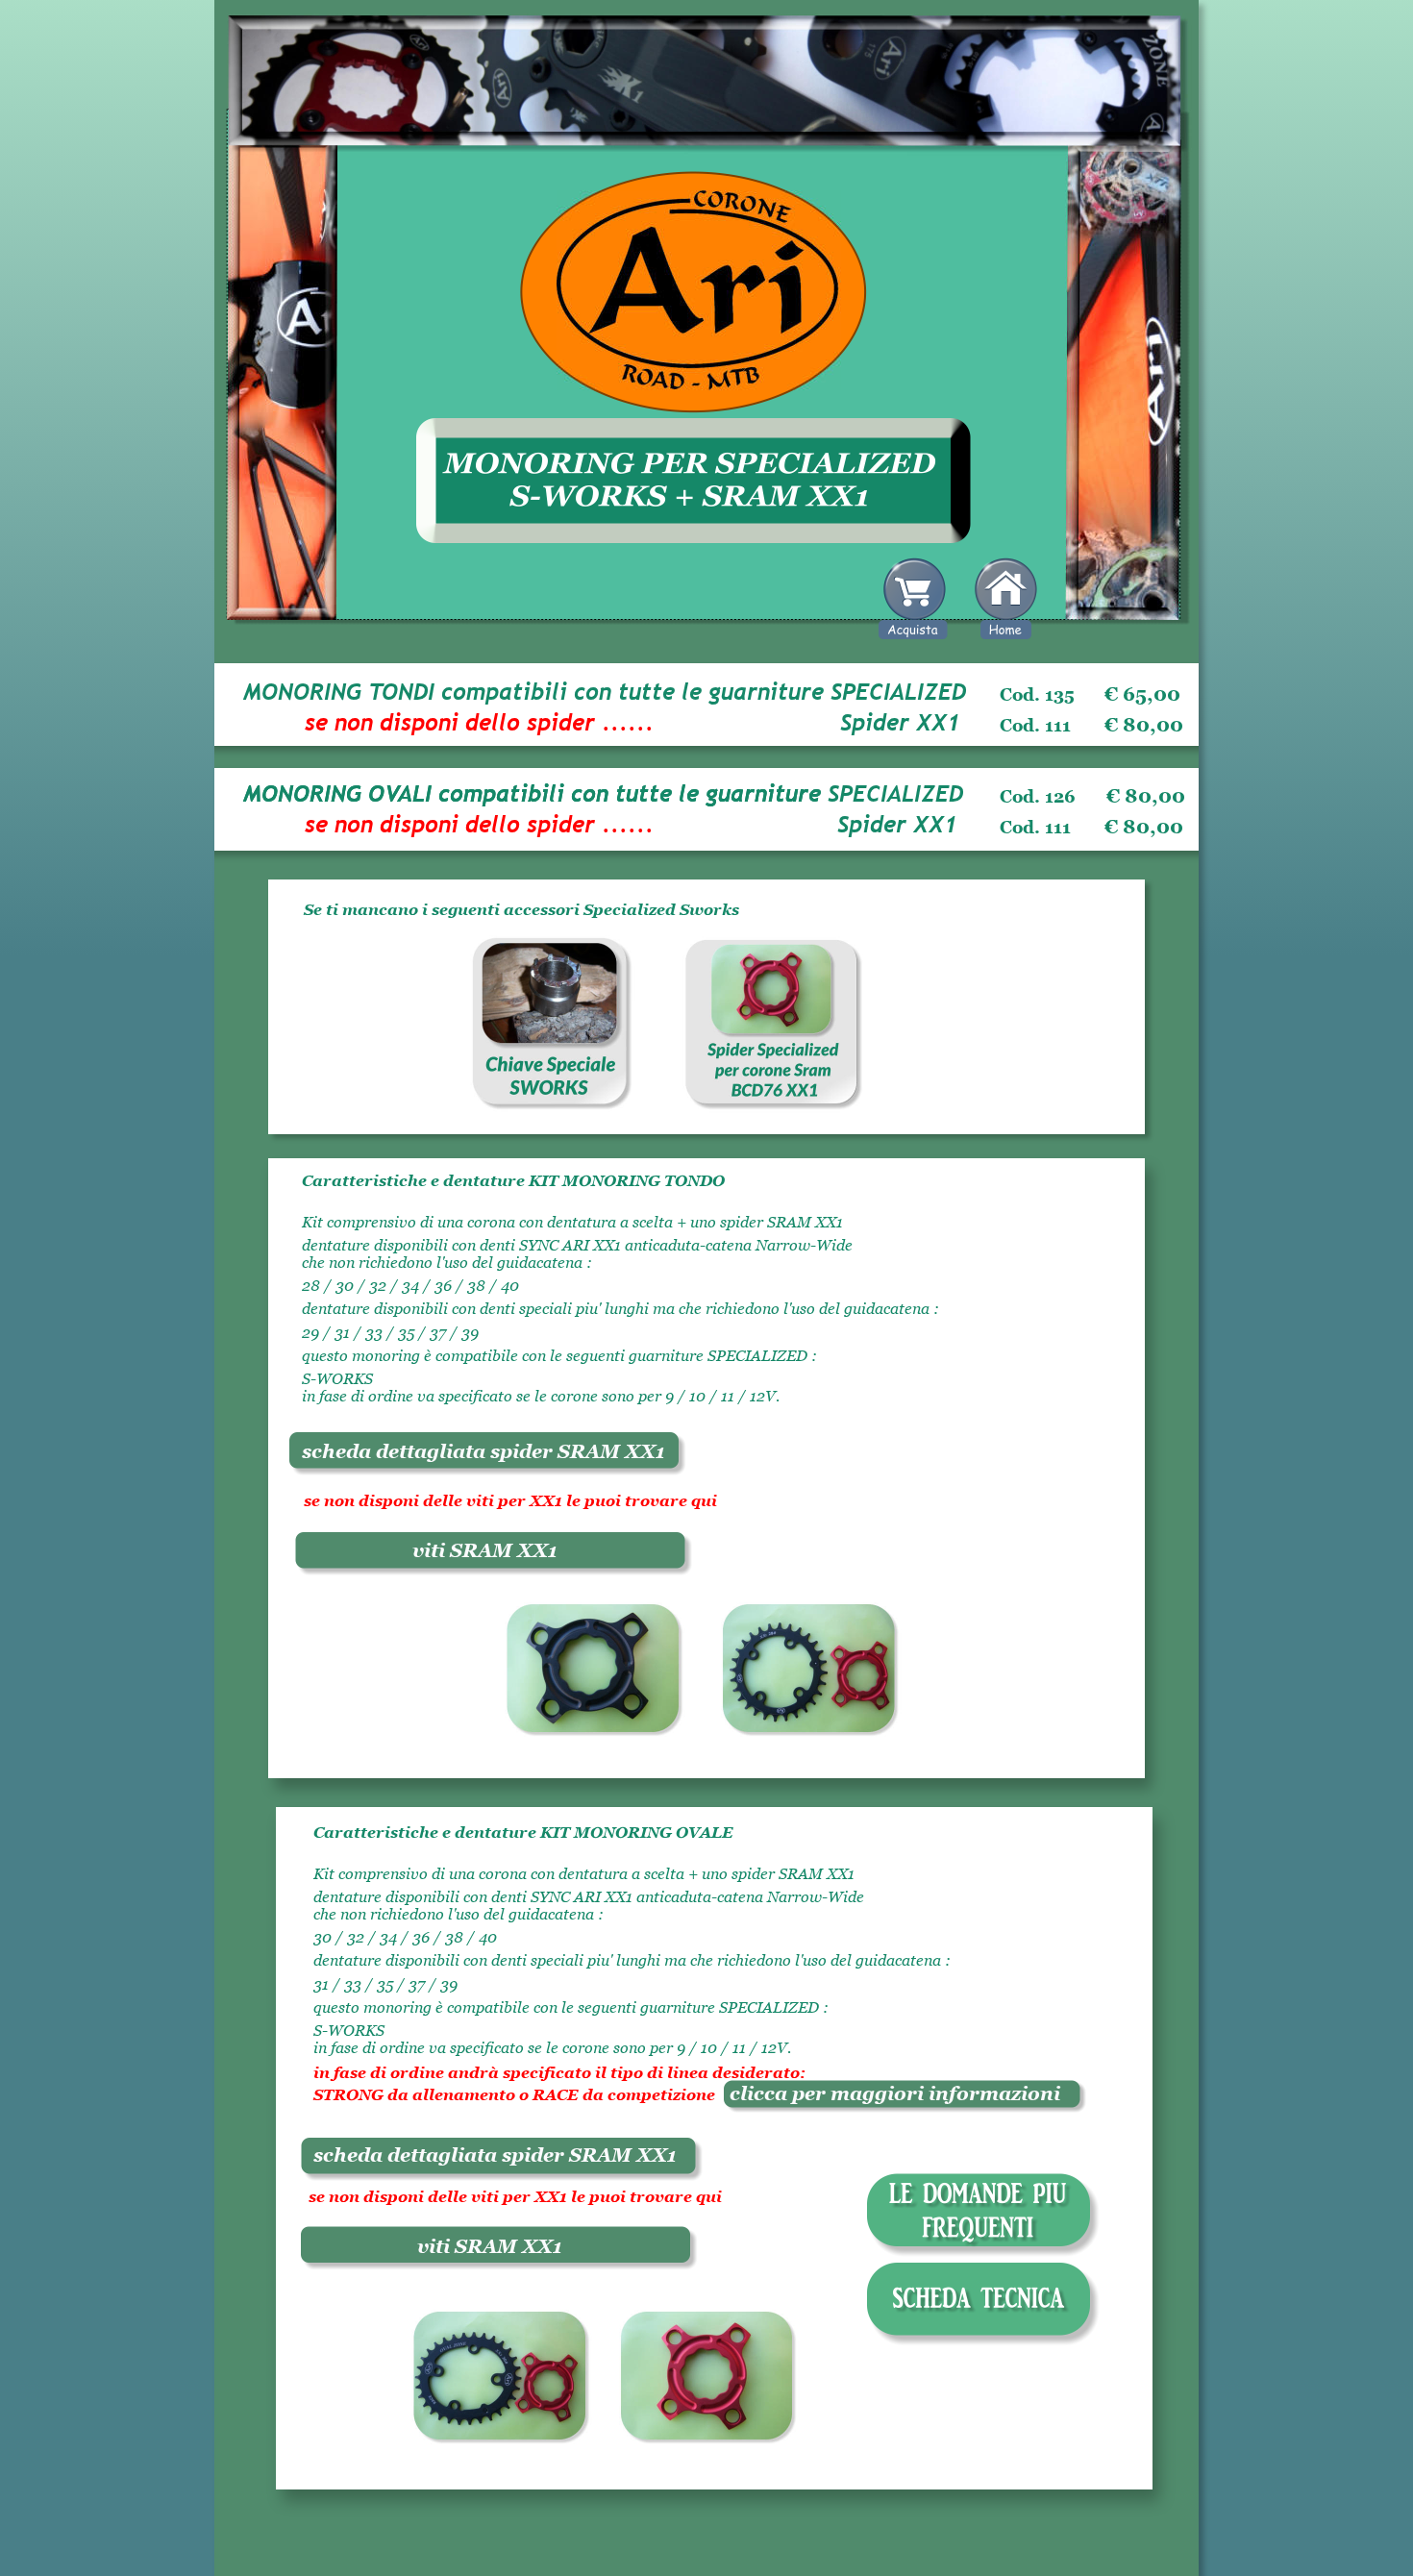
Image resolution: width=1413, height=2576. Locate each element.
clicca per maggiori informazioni (888, 2093)
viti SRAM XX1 (485, 1550)
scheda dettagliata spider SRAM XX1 (483, 1451)
